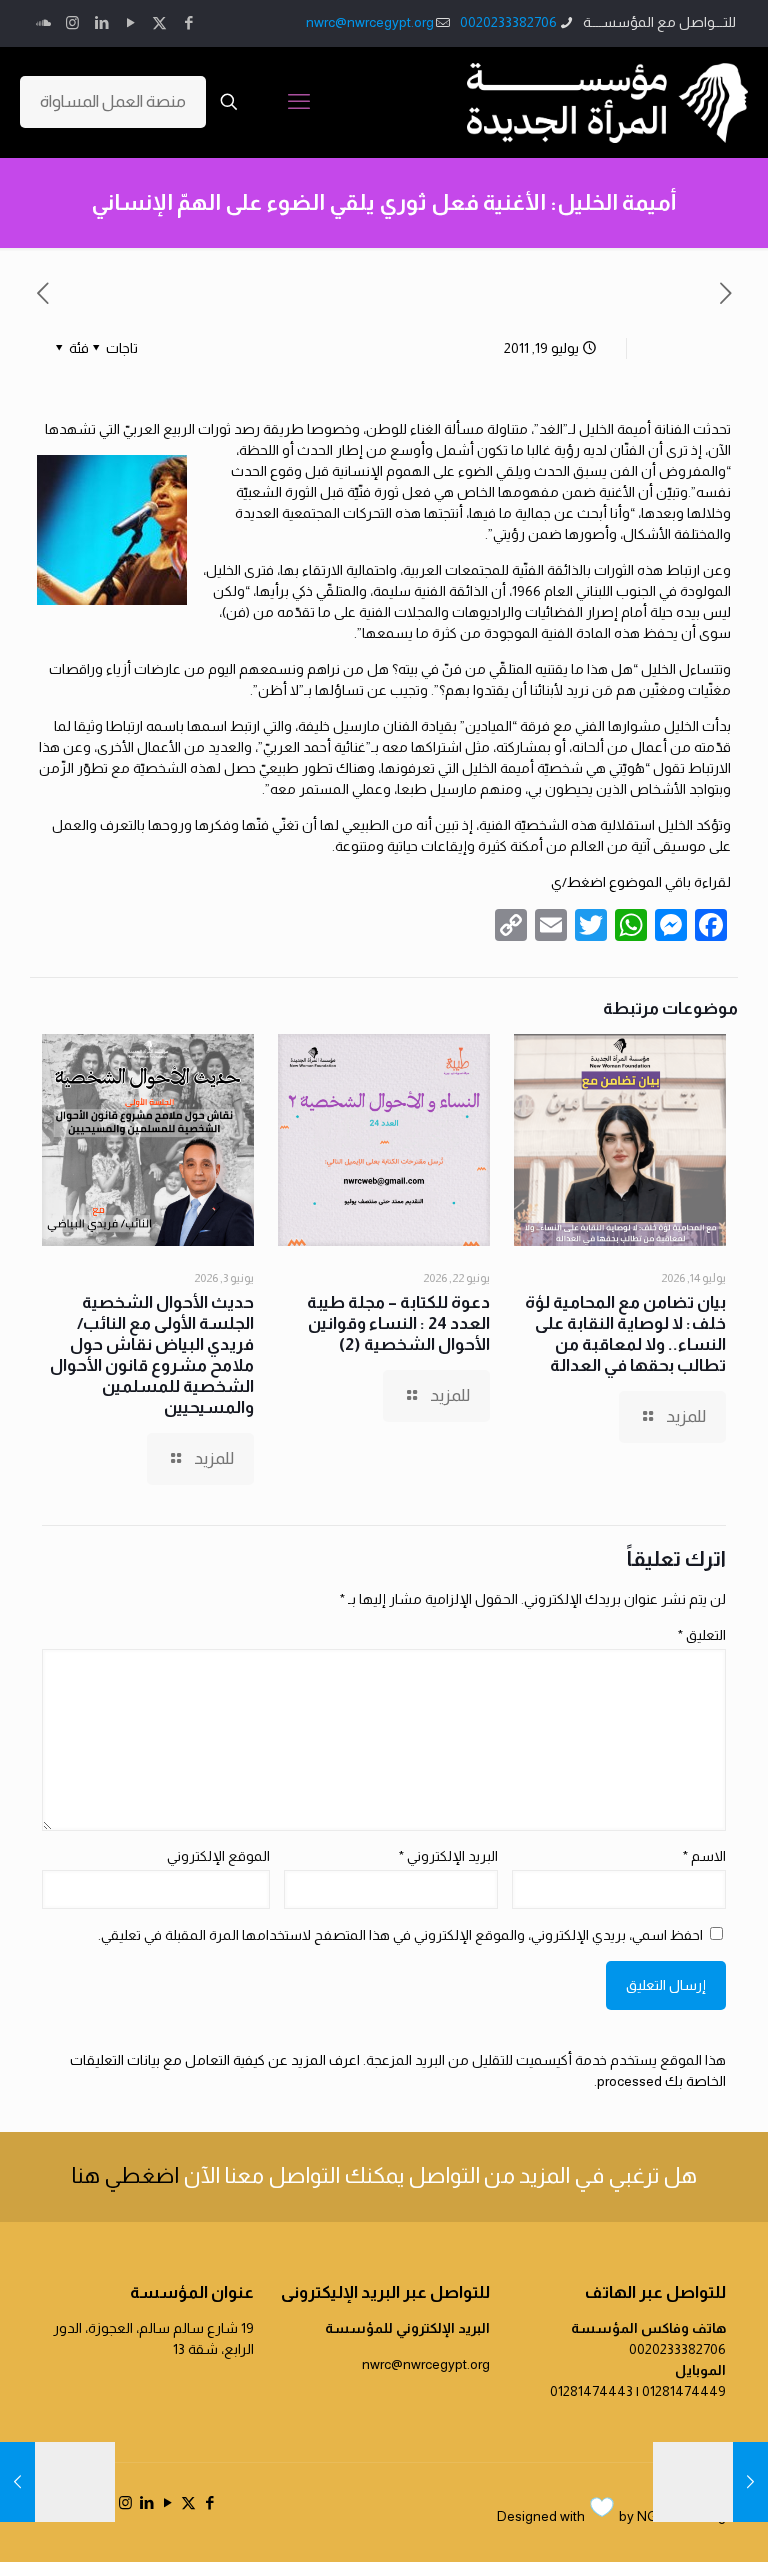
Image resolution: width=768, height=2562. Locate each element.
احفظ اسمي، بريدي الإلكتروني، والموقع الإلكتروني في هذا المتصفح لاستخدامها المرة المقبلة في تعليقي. (400, 1935)
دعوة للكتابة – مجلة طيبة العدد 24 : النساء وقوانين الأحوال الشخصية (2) (398, 1323)
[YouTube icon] (130, 22)
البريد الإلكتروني (448, 1856)
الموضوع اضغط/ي (606, 882)
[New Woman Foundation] (607, 102)
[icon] (43, 22)
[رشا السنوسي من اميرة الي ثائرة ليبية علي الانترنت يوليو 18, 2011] (750, 2482)
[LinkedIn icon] (101, 22)
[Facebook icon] (188, 22)
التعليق (702, 1635)
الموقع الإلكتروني (218, 1856)
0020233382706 (508, 22)
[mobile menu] (299, 102)
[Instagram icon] (72, 22)
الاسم (704, 1856)
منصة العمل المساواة (113, 101)
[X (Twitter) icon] (159, 22)
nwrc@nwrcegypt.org (370, 22)
